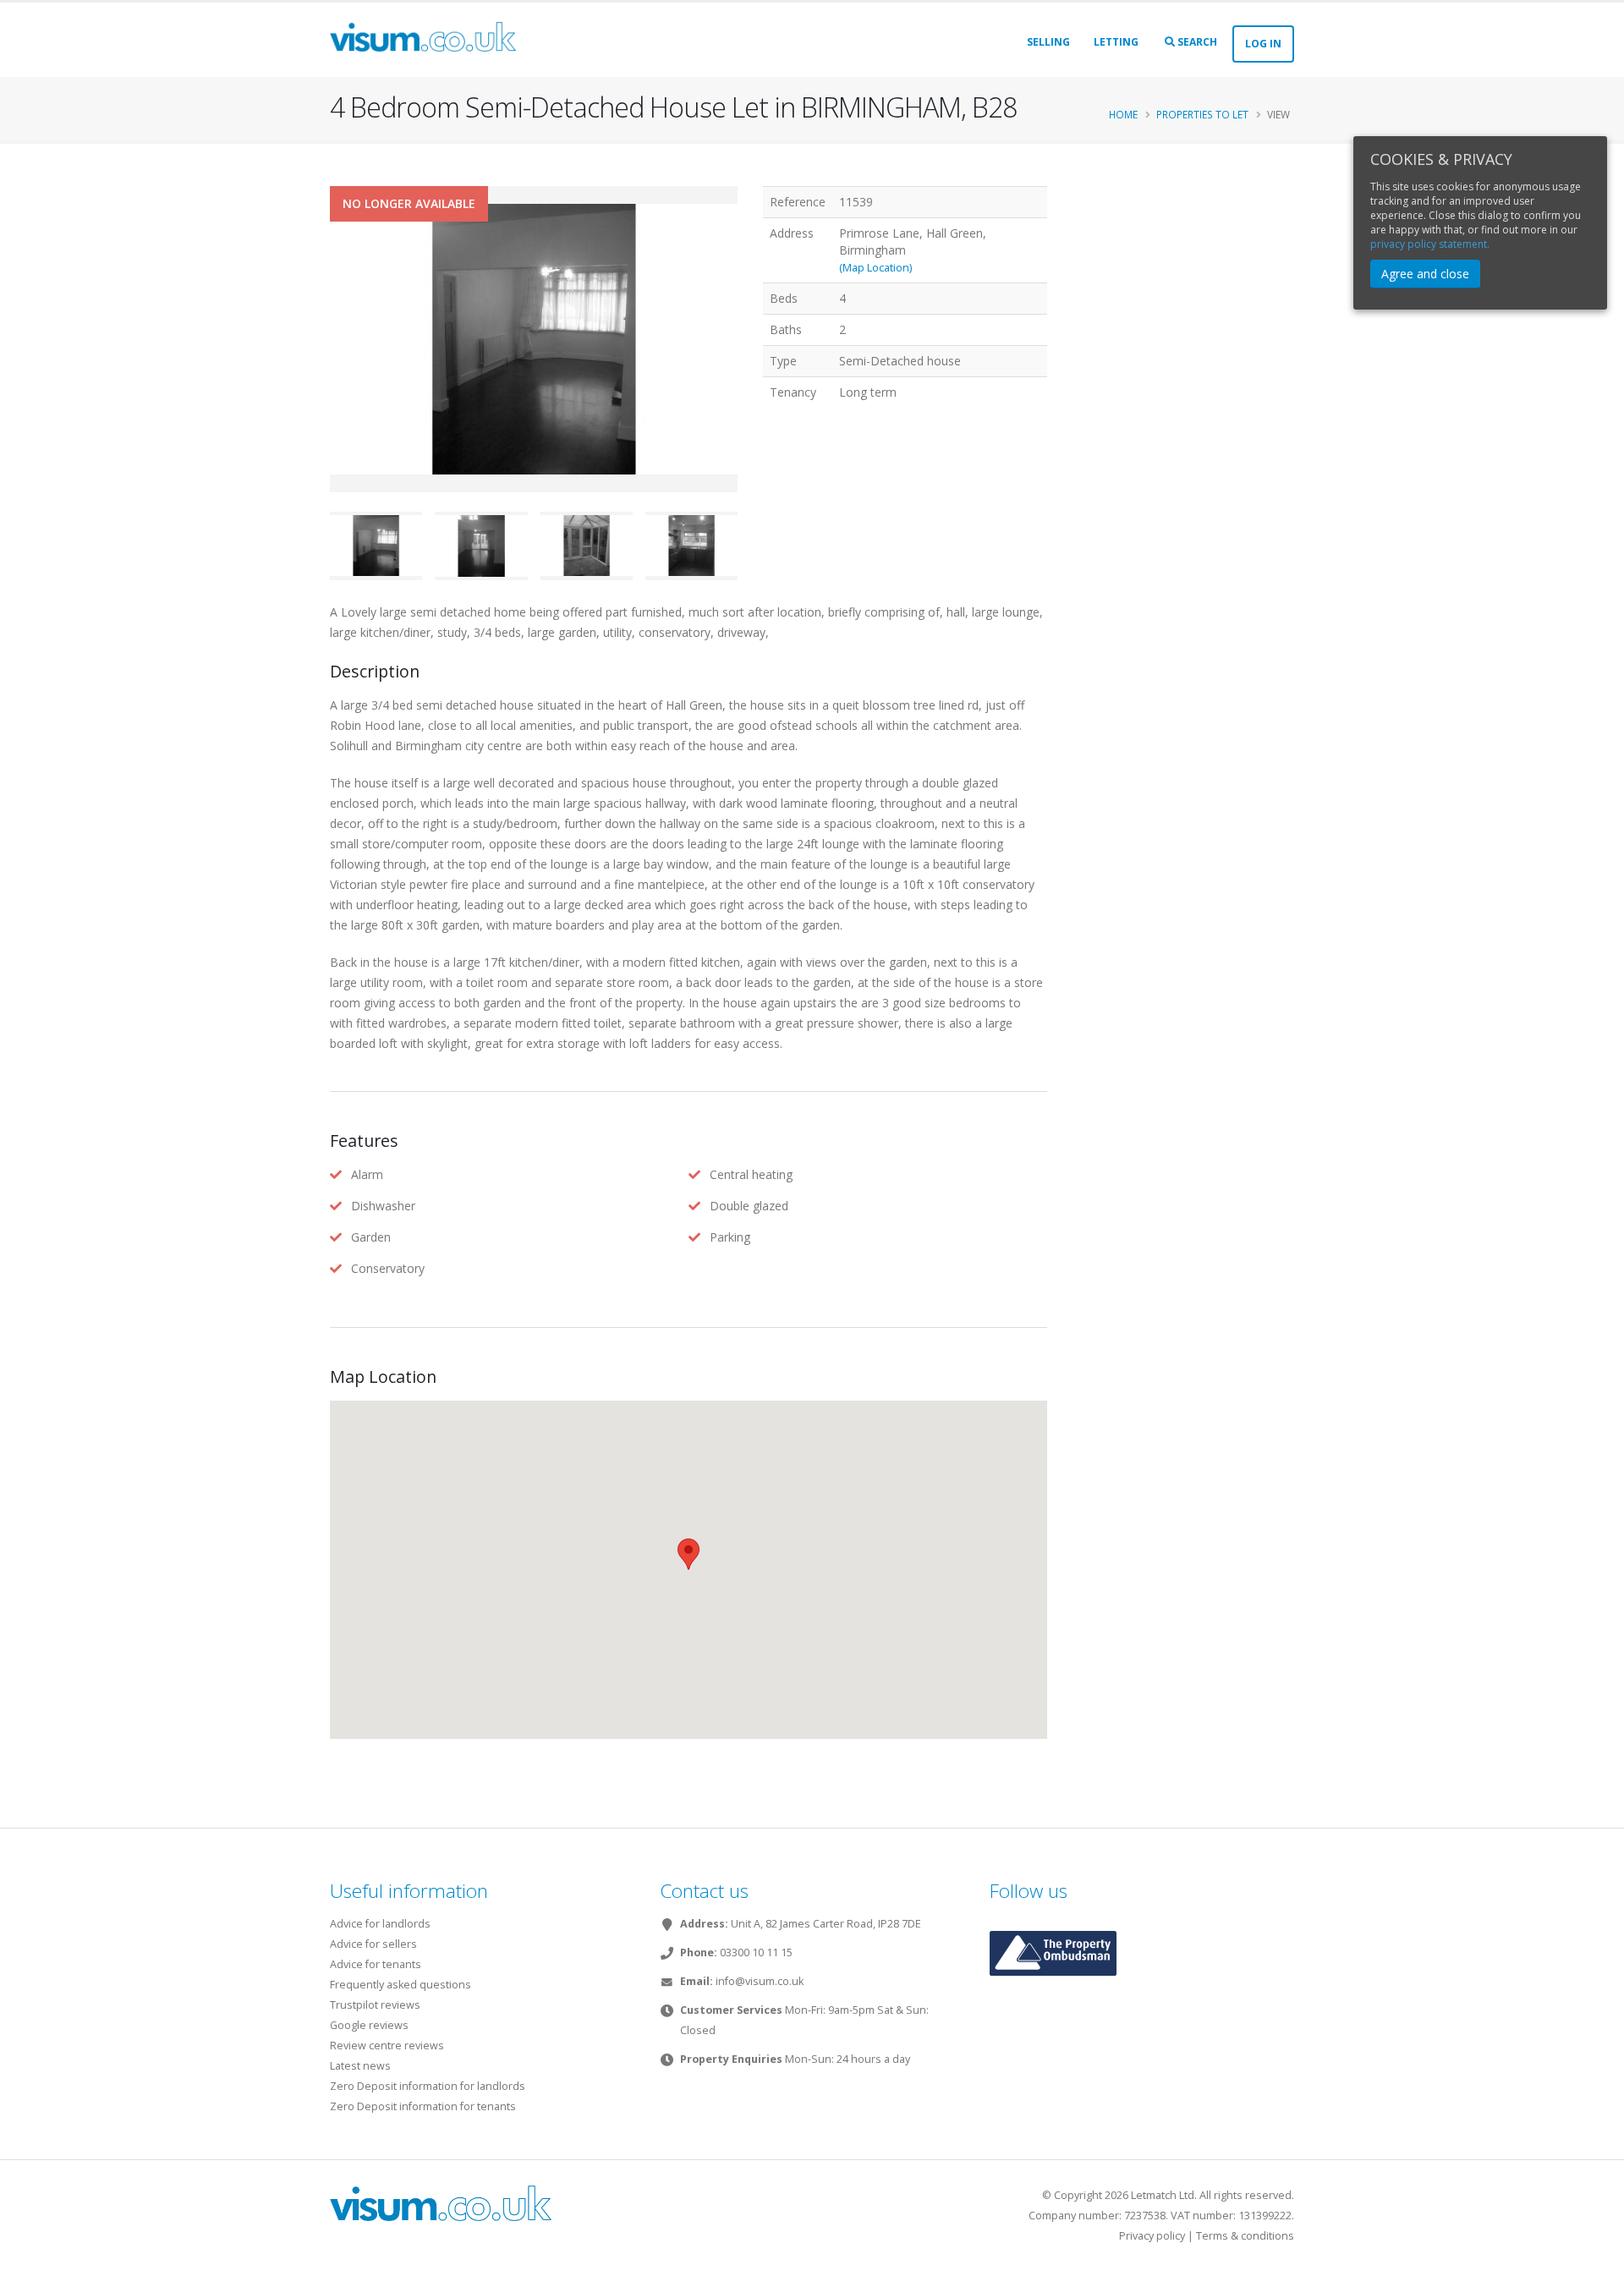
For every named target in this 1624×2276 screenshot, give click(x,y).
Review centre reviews (387, 2046)
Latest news (360, 2066)
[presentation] (330, 365)
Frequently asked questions (401, 1985)
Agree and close (1425, 274)
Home (1123, 114)
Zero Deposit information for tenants (423, 2106)
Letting (1116, 42)
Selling (1048, 42)
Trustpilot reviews (375, 2005)
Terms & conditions (1245, 2236)
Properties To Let (1202, 114)
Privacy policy (1152, 2236)
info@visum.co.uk (760, 1981)
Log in (1263, 44)
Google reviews (369, 2025)
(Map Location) (875, 268)
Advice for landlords (380, 1924)
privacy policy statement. (1430, 244)
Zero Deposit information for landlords (428, 2086)
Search (1196, 42)
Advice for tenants (376, 1964)
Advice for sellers (373, 1944)
